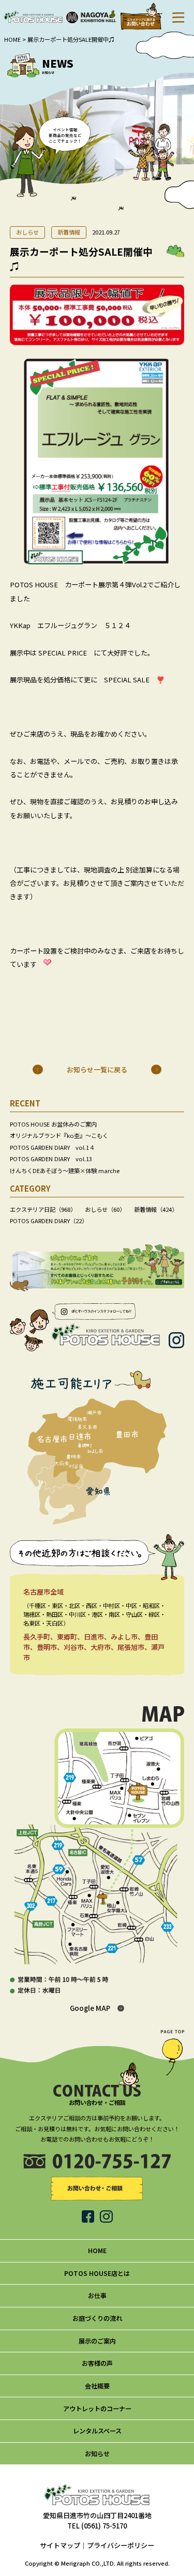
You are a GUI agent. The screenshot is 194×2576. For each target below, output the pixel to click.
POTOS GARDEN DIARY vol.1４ (52, 1147)
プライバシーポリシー (121, 2545)
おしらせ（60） (105, 1209)
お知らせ (97, 2454)
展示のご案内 (97, 2341)
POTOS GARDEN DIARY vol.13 (51, 1159)
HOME (12, 39)
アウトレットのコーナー (97, 2409)
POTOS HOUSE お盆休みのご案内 (53, 1124)
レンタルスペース (97, 2431)
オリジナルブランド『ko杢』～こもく (59, 1135)
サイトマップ (60, 2545)
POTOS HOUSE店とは (97, 2273)
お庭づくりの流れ (97, 2318)
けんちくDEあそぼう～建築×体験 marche (65, 1170)
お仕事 (97, 2296)
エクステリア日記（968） (43, 1209)
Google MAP (90, 2008)
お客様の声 (97, 2363)
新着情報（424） (156, 1209)
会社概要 (97, 2386)
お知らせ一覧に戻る (97, 1070)
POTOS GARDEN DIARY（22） (49, 1221)
